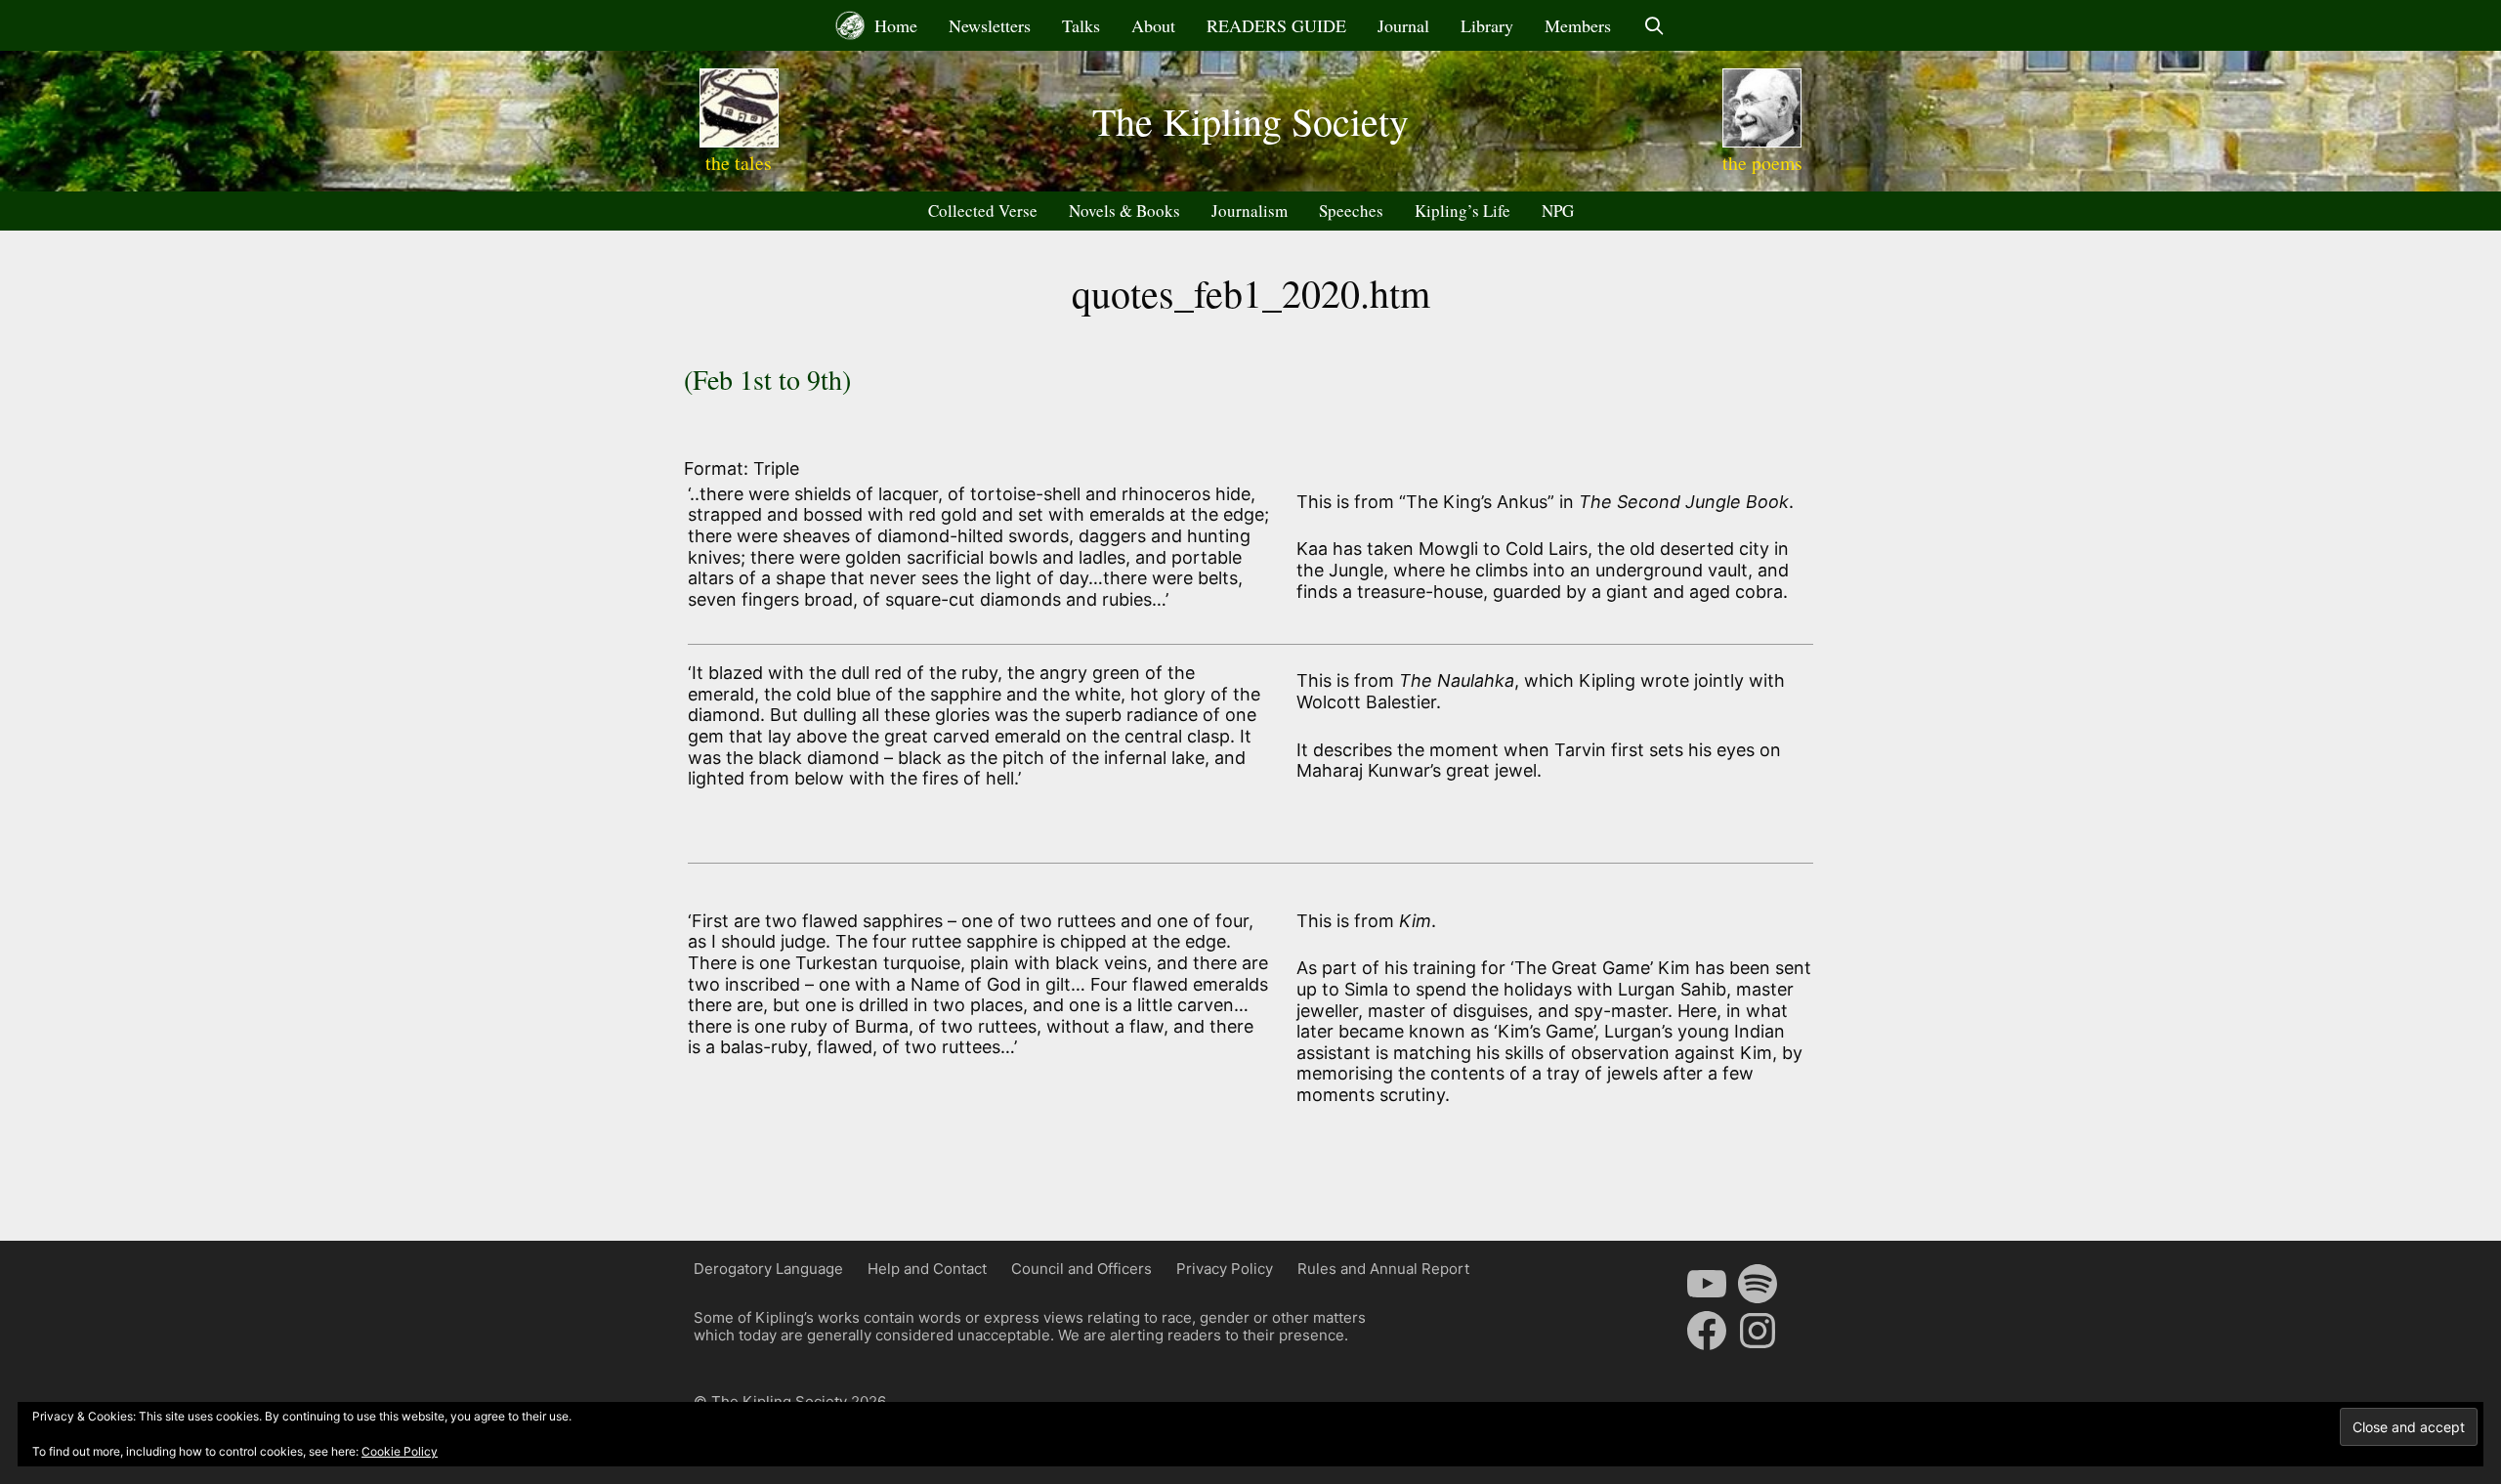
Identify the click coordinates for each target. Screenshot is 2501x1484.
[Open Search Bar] (1653, 25)
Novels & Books (1124, 211)
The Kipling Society (1250, 121)
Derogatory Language (768, 1269)
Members (1578, 25)
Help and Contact (927, 1269)
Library (1487, 25)
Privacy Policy (1225, 1269)
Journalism (1250, 211)
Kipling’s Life (1462, 211)
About (1153, 25)
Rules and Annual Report (1383, 1269)
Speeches (1351, 211)
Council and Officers (1081, 1269)
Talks (1081, 25)
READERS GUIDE (1276, 25)
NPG (1558, 211)
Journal (1403, 25)
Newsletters (990, 25)
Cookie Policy (400, 1451)
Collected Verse (983, 211)
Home (893, 25)
